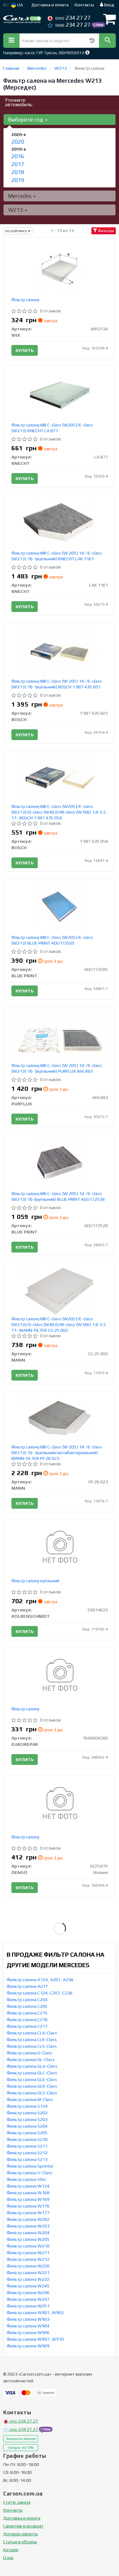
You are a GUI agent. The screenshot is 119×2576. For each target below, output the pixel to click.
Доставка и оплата (50, 5)
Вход (109, 5)
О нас (8, 2558)
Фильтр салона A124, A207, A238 (40, 1980)
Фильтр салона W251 (28, 2306)
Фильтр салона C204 (27, 2000)
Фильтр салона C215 (27, 2013)
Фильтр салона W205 (28, 2239)
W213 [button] (16, 210)
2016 (18, 156)
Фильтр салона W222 (28, 2279)
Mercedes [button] (20, 196)
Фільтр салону (25, 300)
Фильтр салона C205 (27, 2006)
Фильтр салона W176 (28, 2206)
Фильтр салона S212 (27, 2153)
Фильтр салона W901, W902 (35, 2313)
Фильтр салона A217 (27, 1986)
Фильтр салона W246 (28, 2293)
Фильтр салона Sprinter (30, 2166)
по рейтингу (17, 231)
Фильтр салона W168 (28, 2193)
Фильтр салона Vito (26, 2179)
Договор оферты (20, 2534)
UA (20, 5)
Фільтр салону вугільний (35, 1581)
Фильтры (106, 231)
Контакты (84, 5)
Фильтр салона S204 (27, 2126)
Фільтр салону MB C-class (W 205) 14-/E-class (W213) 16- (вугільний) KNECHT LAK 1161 (57, 556)
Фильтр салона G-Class (30, 2053)
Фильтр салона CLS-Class (32, 2046)
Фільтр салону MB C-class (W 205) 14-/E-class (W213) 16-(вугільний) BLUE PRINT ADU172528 (58, 1196)
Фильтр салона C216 (27, 2020)
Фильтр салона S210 (27, 2139)
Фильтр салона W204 (28, 2233)
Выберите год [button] (26, 120)
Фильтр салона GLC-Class (32, 2073)
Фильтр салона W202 (28, 2219)
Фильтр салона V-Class (30, 2173)
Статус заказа (17, 2502)
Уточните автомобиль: (19, 102)
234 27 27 (73, 18)
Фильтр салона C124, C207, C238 (40, 1993)
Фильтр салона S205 (27, 2133)
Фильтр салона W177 (28, 2213)
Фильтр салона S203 (27, 2119)
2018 (18, 172)
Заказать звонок (21, 2439)
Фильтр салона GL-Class (31, 2059)
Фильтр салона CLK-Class (32, 2039)
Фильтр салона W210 (28, 2246)
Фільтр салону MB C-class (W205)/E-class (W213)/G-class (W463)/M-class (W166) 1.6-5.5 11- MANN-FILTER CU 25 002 (59, 1324)
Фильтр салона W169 (28, 2199)
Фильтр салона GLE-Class (32, 2079)
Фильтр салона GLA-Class (32, 2066)
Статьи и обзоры (20, 2542)
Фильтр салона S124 (27, 2106)
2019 (18, 180)
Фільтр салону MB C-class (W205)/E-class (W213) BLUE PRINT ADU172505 (52, 940)
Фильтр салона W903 (28, 2319)
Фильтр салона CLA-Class (32, 2033)
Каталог (11, 2550)
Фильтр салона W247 (28, 2299)
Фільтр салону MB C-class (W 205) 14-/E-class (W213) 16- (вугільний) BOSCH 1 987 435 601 (57, 684)
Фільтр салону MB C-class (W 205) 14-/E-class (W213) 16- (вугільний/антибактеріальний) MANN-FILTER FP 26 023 (57, 1453)
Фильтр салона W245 (28, 2286)
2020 (18, 142)
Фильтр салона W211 (28, 2253)
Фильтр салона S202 (27, 2113)
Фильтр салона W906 (28, 2332)
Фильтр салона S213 (27, 2159)
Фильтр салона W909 (28, 2346)
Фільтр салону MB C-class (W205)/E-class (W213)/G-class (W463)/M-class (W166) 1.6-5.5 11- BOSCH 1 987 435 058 (59, 812)
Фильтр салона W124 (28, 2186)
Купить (25, 350)
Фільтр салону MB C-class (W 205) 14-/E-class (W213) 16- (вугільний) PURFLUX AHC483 (57, 1068)
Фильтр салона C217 (27, 2026)
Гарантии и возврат (23, 2526)
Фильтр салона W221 (28, 2273)
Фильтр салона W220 (28, 2266)
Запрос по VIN (21, 2448)
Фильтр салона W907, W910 (35, 2339)
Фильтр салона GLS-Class (32, 2093)
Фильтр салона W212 (28, 2259)
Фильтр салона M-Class (30, 2099)
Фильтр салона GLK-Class (32, 2086)
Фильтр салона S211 (27, 2146)
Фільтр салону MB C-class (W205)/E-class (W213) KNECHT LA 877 (52, 428)
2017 (18, 164)
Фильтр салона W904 (28, 2326)
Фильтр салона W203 (28, 2226)
